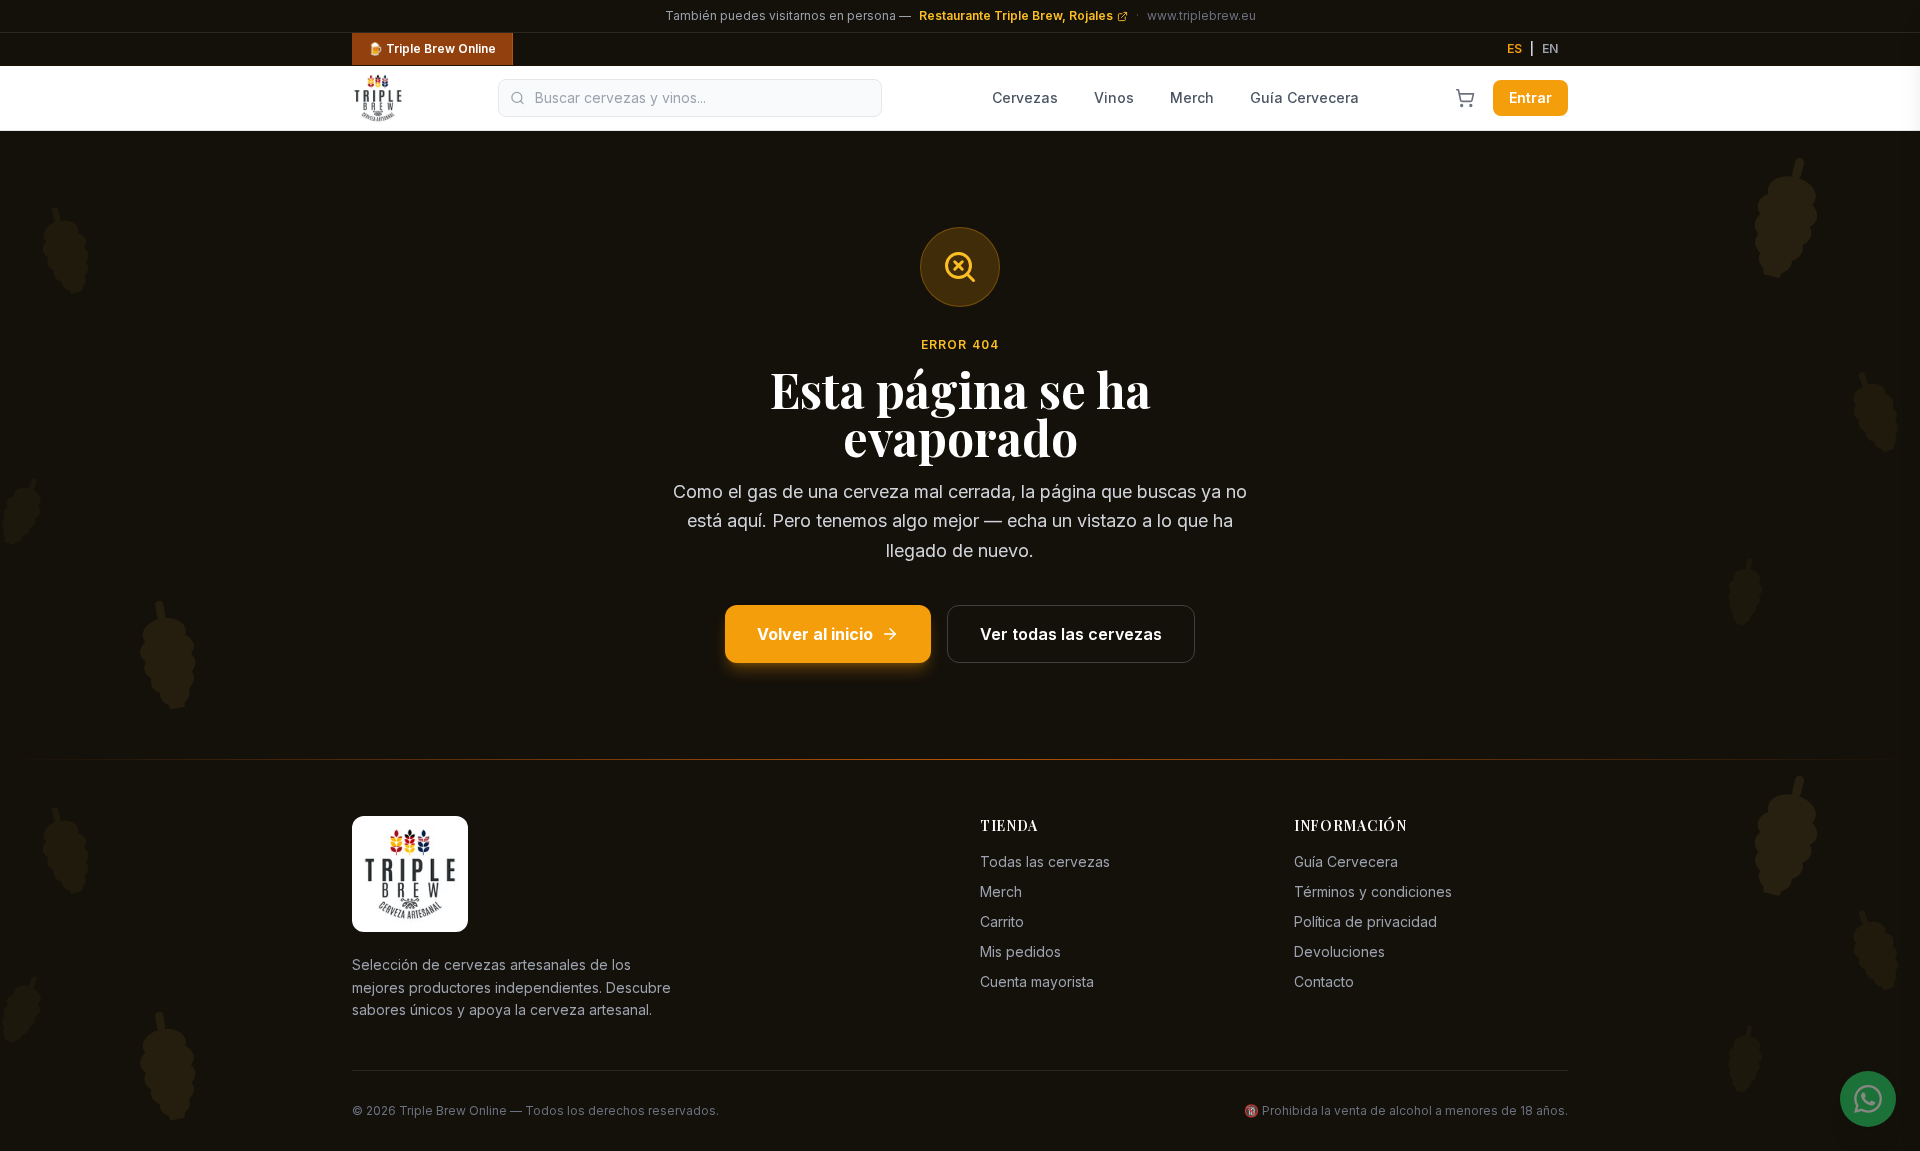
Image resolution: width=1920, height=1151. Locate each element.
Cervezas (1025, 97)
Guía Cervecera (1304, 97)
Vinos (1114, 97)
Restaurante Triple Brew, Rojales (1016, 15)
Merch (1192, 97)
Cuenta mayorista (1037, 981)
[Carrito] (1465, 98)
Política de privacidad (1365, 921)
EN (1550, 48)
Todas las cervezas (1045, 861)
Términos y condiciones (1373, 891)
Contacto (1324, 981)
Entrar (1530, 97)
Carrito (1002, 921)
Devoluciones (1339, 951)
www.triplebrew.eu (1201, 15)
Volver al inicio (815, 634)
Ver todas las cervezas (1071, 634)
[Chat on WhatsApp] (1868, 1099)
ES (1514, 48)
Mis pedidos (1020, 951)
